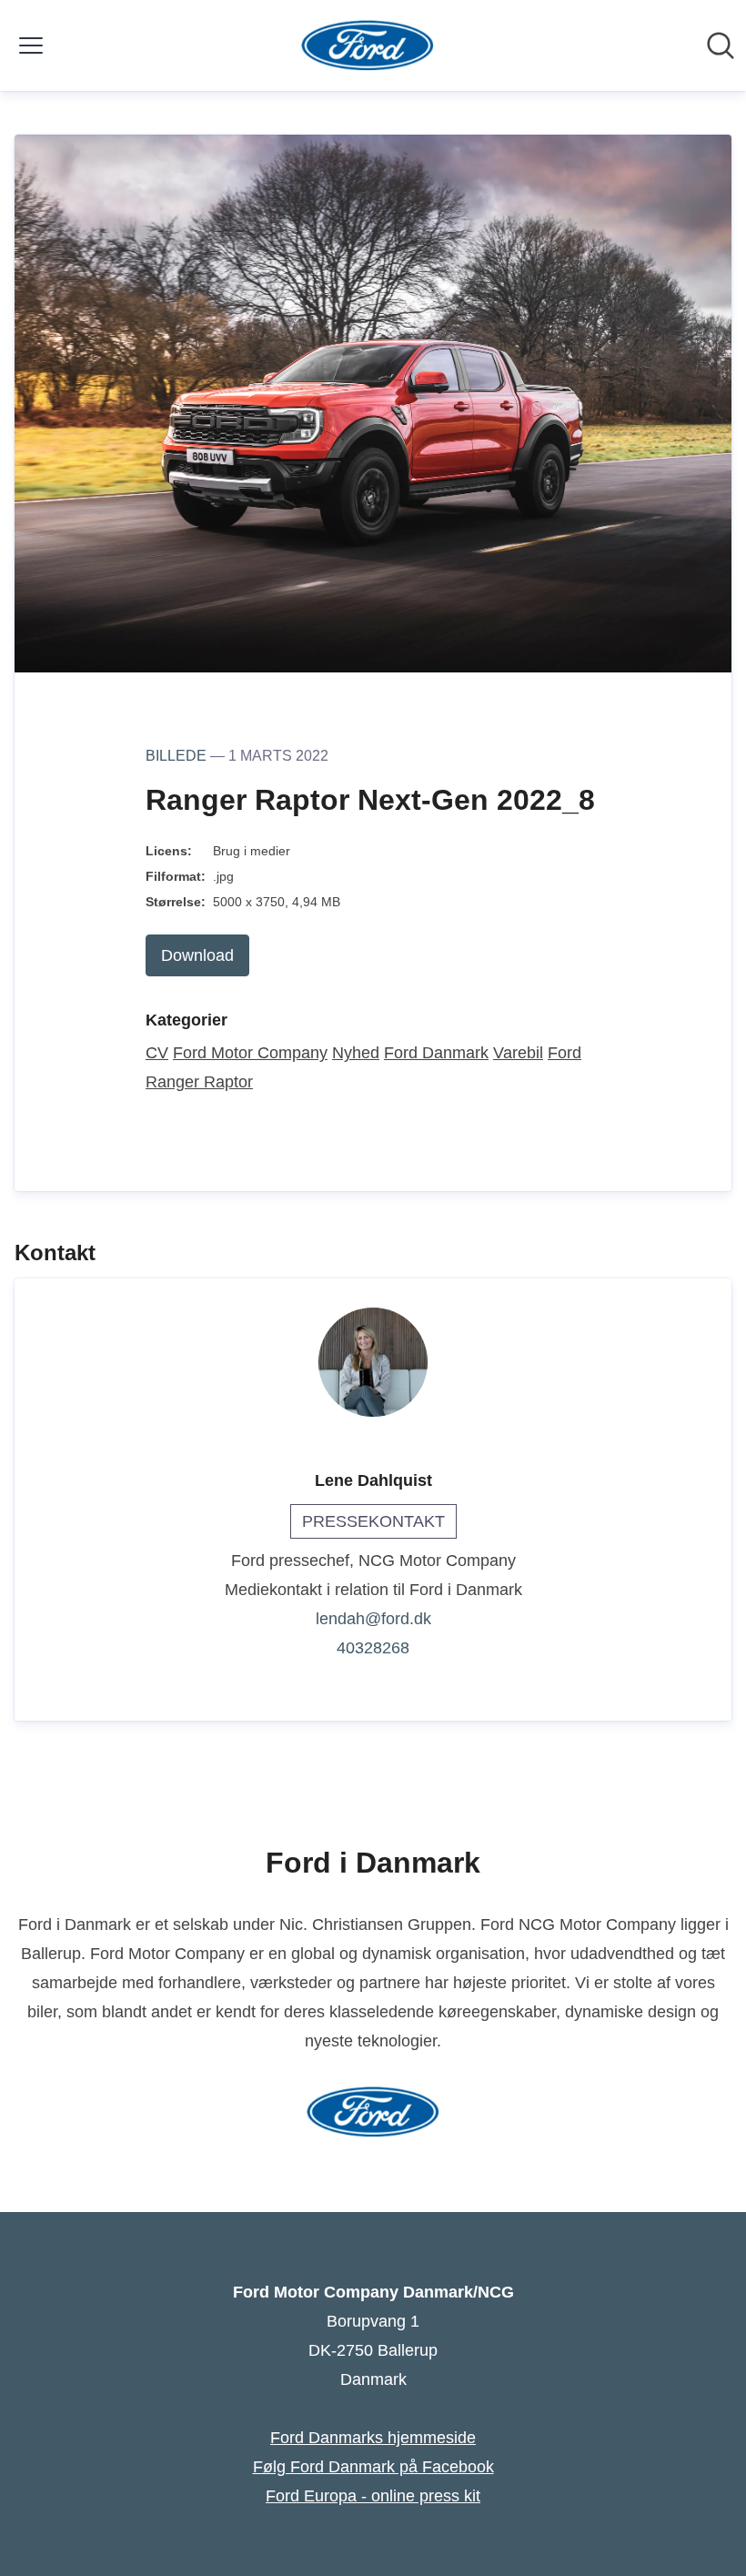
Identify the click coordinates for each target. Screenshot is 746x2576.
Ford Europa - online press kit (373, 2496)
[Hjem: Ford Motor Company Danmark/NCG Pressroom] (368, 45)
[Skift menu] (31, 45)
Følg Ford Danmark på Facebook (373, 2467)
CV (157, 1053)
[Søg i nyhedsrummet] (721, 45)
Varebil (518, 1053)
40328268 (373, 1648)
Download (197, 955)
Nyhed (356, 1053)
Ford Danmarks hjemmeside (373, 2438)
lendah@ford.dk (373, 1619)
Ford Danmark (436, 1053)
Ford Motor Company (250, 1053)
